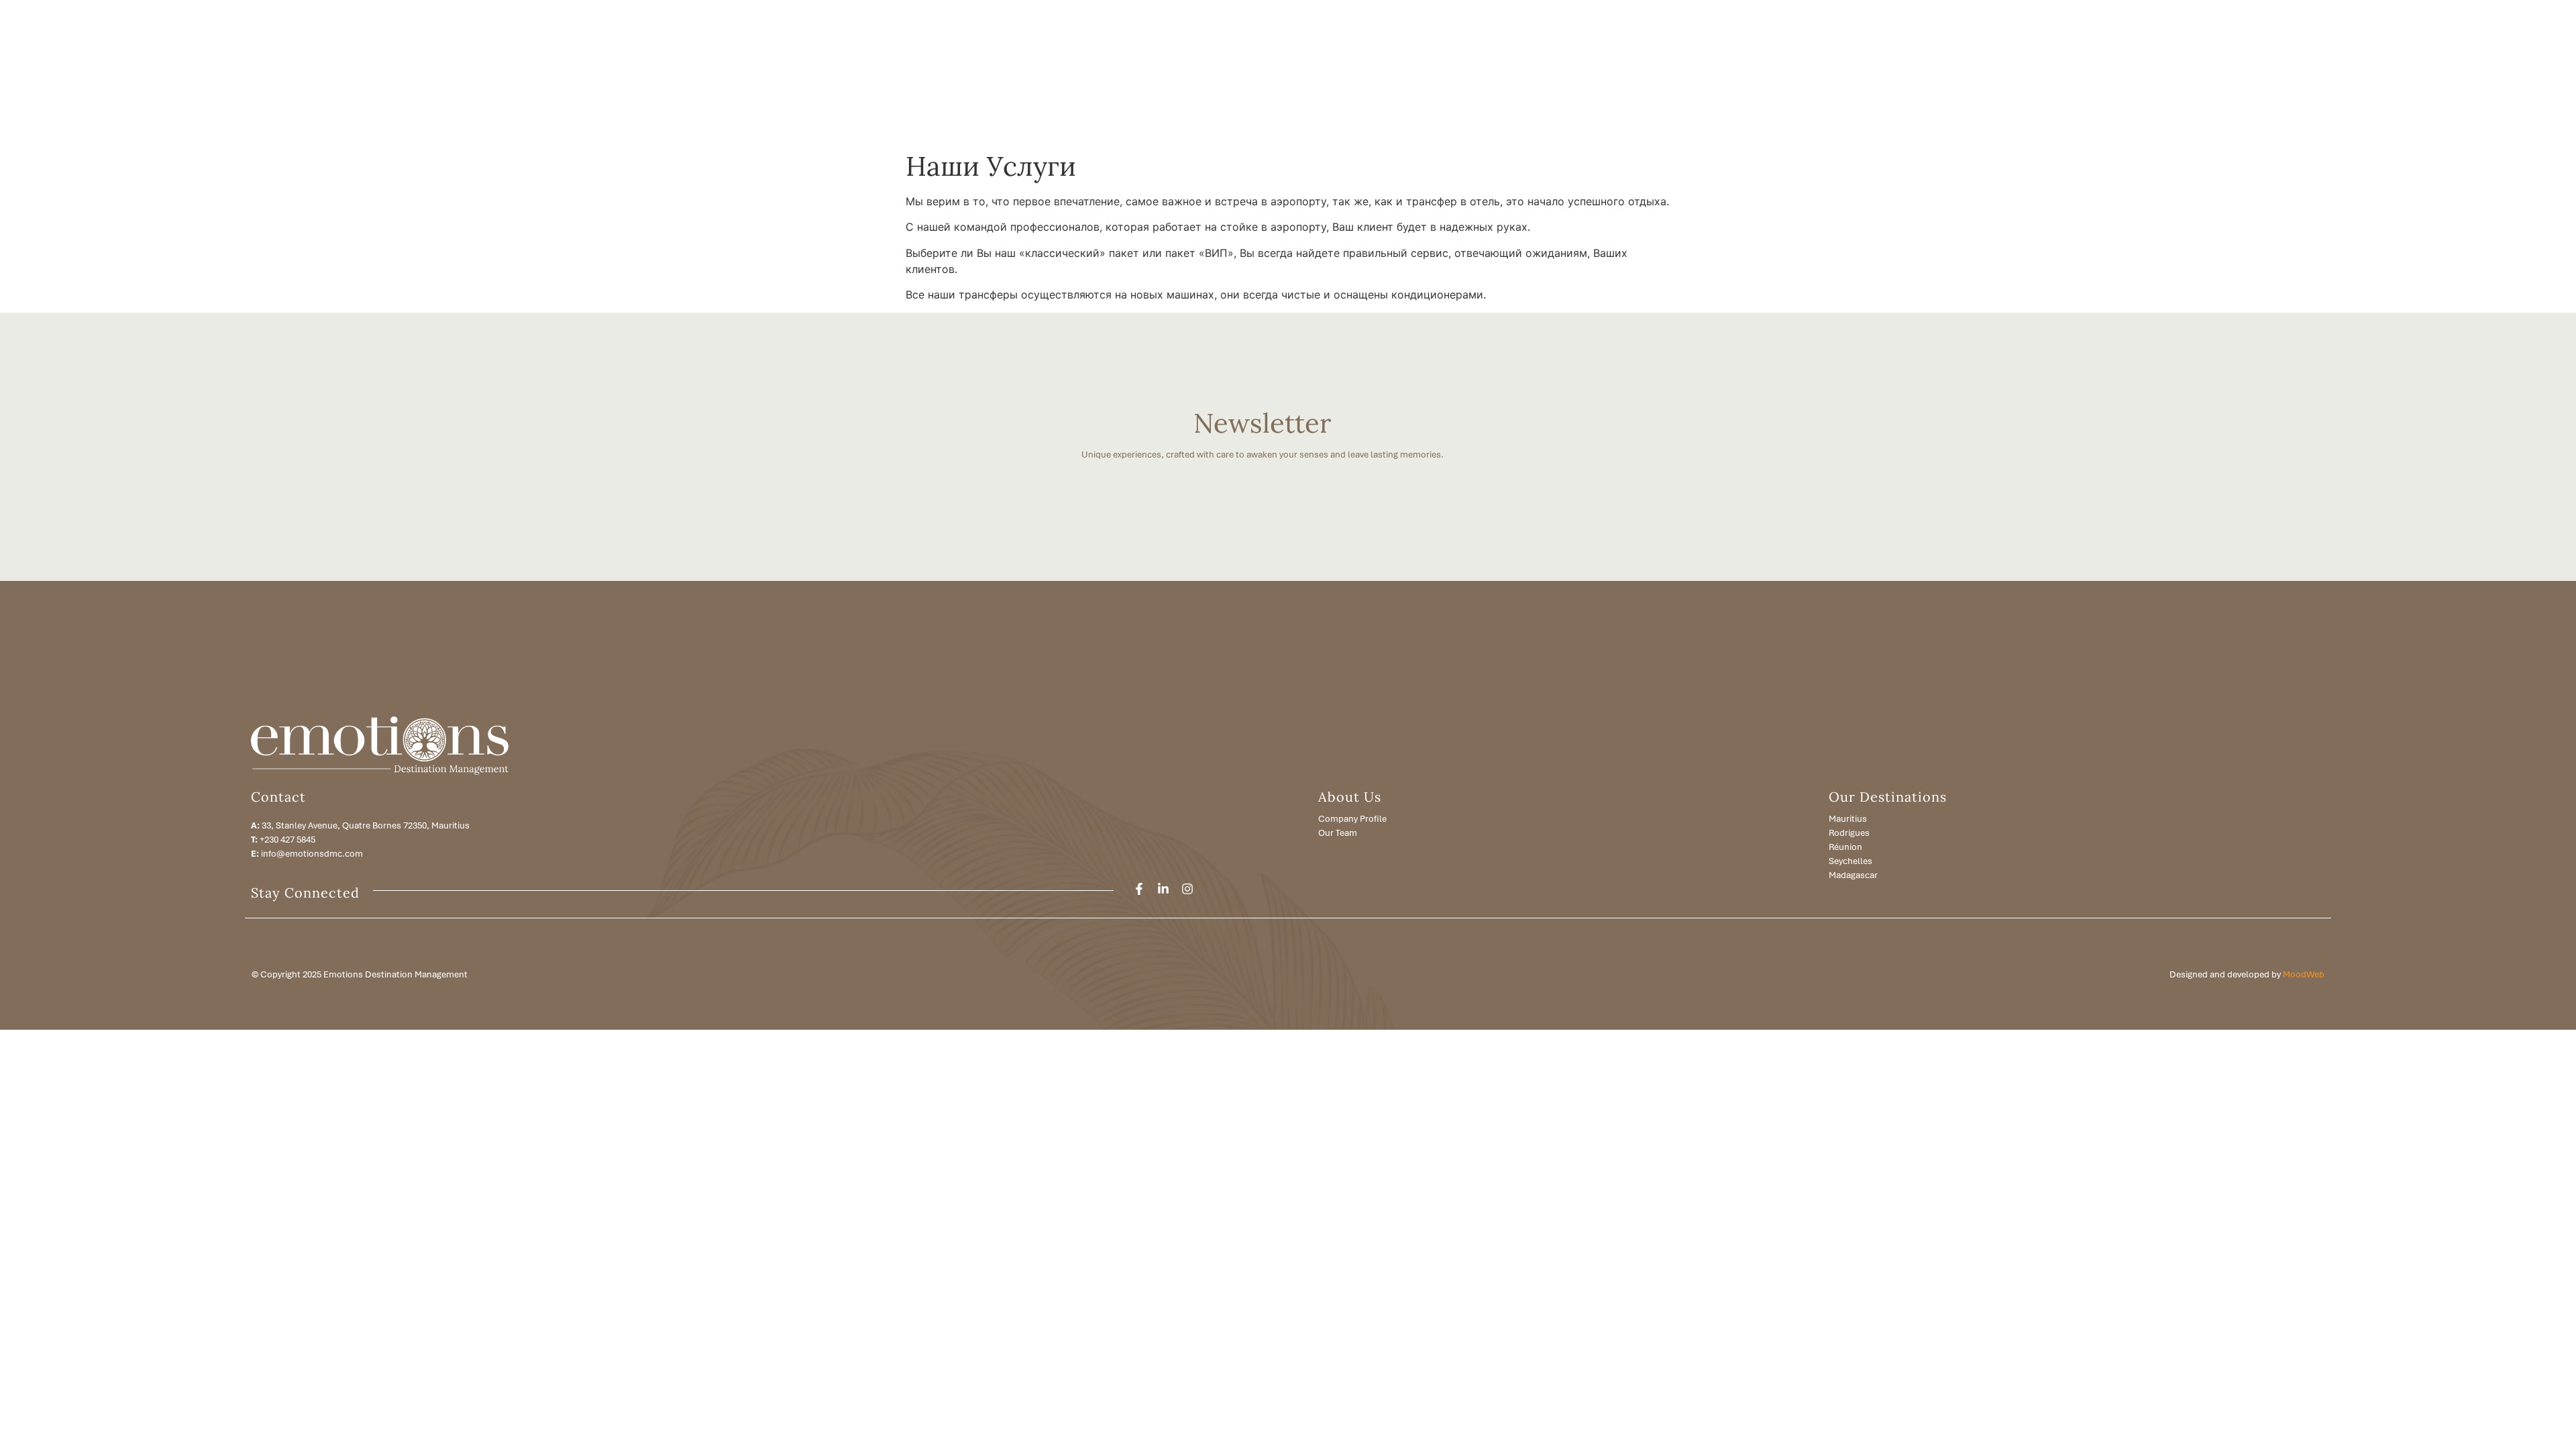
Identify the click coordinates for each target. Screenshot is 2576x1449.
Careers (2334, 72)
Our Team (1338, 833)
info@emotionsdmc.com (312, 854)
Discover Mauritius (2103, 72)
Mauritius (1848, 819)
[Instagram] (1187, 889)
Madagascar (1853, 875)
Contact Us (2385, 72)
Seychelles (1850, 861)
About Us (1972, 72)
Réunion (1845, 847)
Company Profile (1352, 819)
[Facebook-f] (1139, 889)
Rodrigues (1849, 833)
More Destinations (2188, 72)
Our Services (2028, 72)
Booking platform (2271, 72)
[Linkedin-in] (1163, 889)
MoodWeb (2304, 974)
